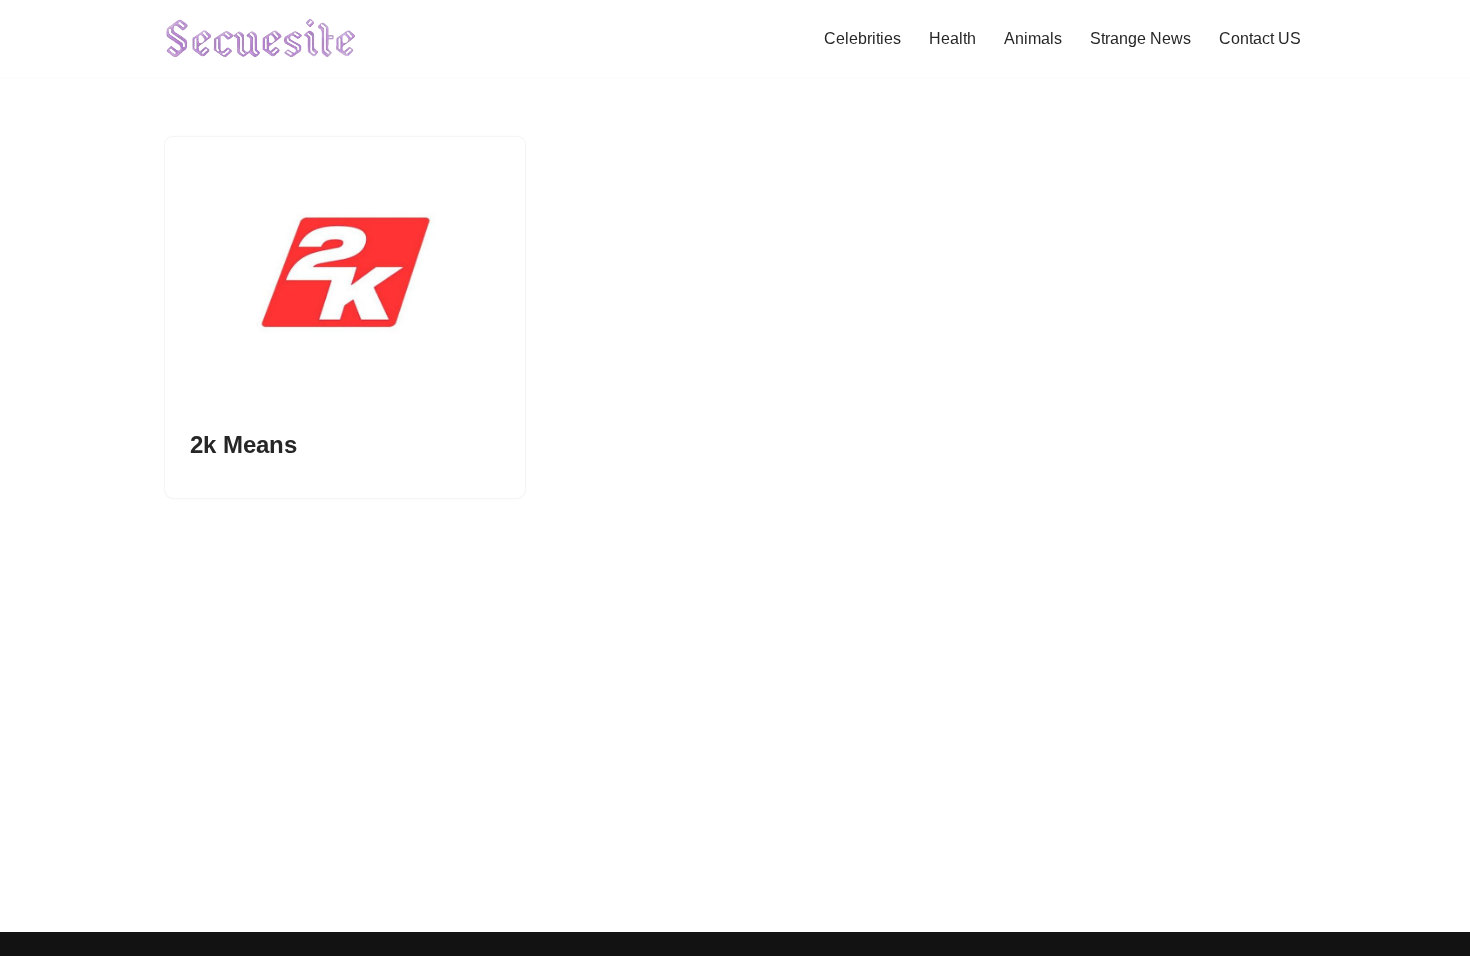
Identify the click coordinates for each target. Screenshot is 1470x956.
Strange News (1140, 38)
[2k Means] (345, 272)
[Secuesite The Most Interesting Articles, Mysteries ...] (261, 38)
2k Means (243, 444)
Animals (1033, 38)
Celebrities (862, 38)
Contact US (1260, 38)
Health (952, 38)
